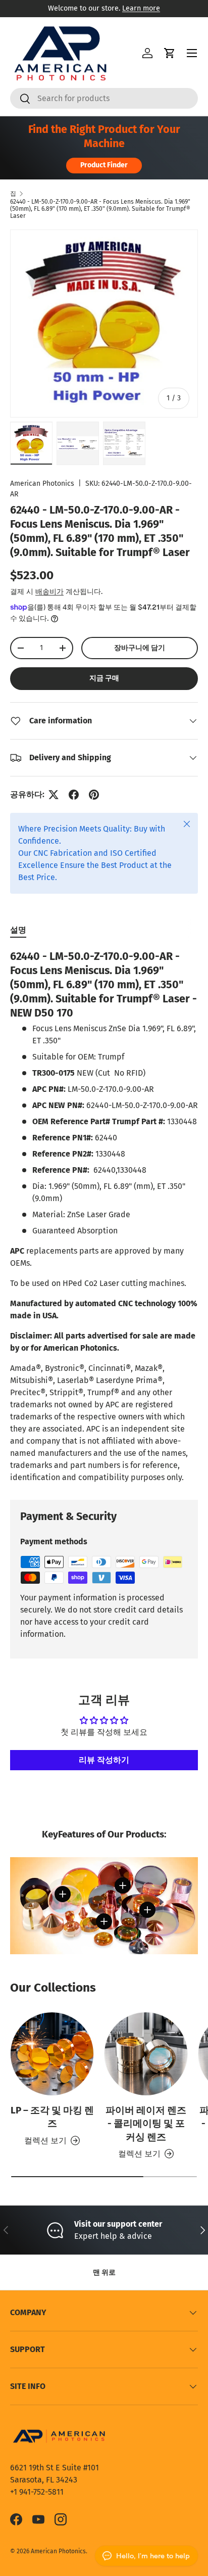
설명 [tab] (18, 930)
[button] (170, 53)
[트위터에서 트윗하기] (54, 795)
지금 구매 (104, 678)
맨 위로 (104, 2272)
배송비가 (49, 592)
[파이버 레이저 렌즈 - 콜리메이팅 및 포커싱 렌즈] (146, 2054)
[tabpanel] (104, 1217)
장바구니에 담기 (140, 648)
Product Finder (104, 165)
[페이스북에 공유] (74, 795)
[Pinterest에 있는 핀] (94, 795)
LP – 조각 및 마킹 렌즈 (52, 2117)
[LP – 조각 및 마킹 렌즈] (52, 2054)
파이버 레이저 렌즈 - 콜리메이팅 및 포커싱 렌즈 (146, 2124)
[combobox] (104, 98)
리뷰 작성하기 (104, 1760)
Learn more (141, 8)
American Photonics (42, 484)
